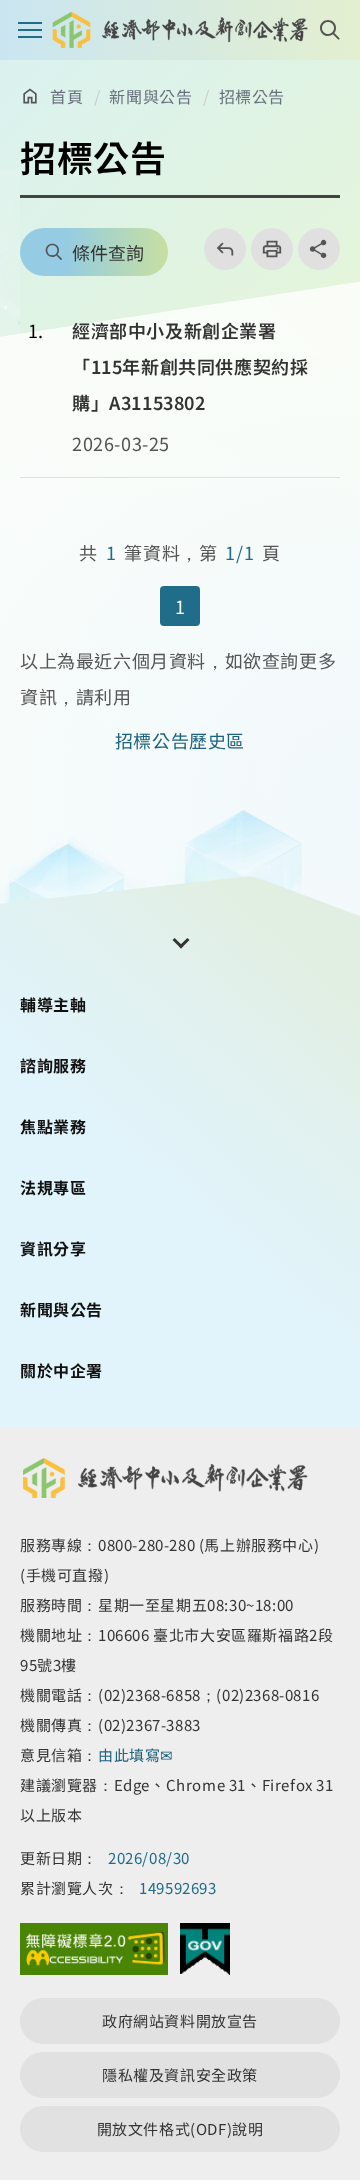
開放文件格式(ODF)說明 (180, 2128)
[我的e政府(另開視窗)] (205, 1954)
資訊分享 (53, 1248)
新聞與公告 (150, 96)
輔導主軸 (53, 1004)
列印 (265, 249)
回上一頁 (218, 249)
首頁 (66, 96)
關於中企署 (61, 1370)
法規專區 (53, 1187)
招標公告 (252, 96)
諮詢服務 (53, 1065)
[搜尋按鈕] (330, 30)
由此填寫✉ (138, 1754)
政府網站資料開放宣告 (180, 2020)
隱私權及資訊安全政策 (180, 2074)
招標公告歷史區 (180, 740)
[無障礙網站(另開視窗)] (94, 1954)
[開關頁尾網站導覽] (180, 941)
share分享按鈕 (319, 249)
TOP (328, 2054)
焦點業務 (53, 1126)
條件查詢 (108, 252)
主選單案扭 (30, 30)
